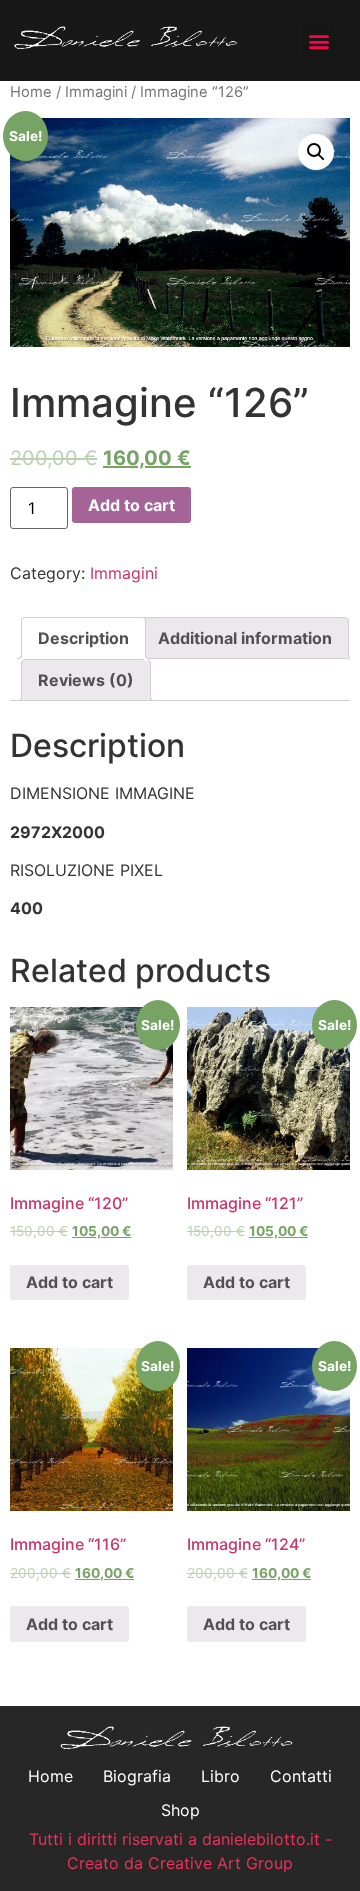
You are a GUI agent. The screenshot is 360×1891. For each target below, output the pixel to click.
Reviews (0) (86, 680)
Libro (220, 1776)
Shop (180, 1810)
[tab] (83, 638)
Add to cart (131, 505)
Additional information (245, 638)
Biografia (137, 1776)
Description (83, 638)
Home (31, 92)
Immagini (96, 92)
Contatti (301, 1776)
